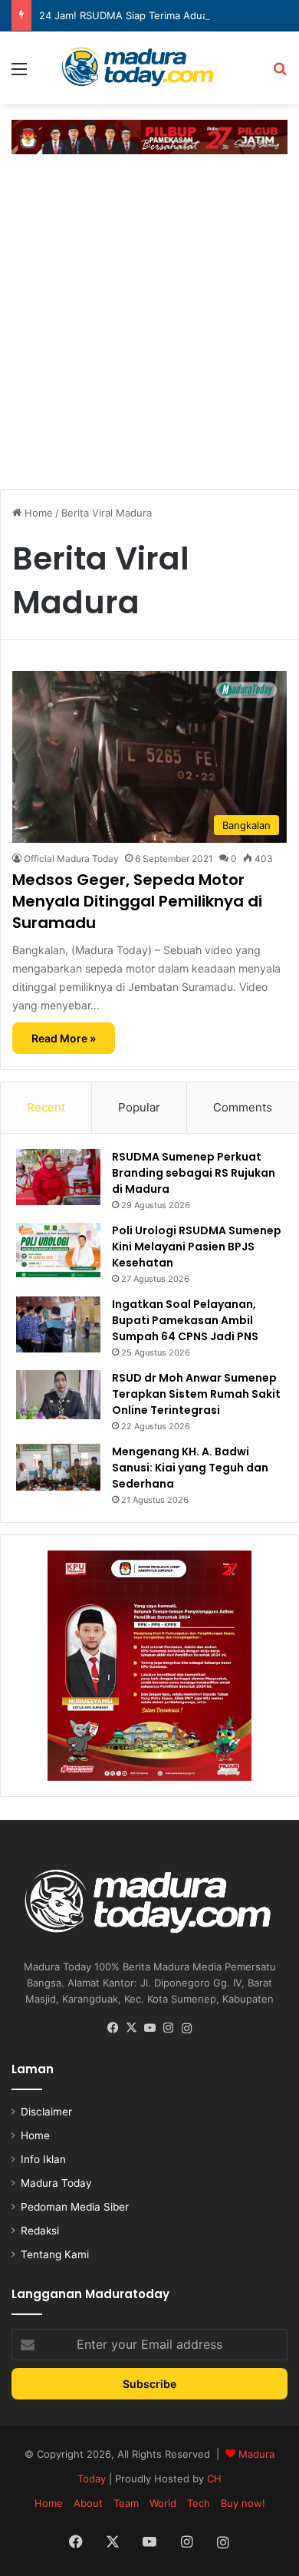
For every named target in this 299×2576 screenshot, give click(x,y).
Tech (199, 2503)
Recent (46, 1107)
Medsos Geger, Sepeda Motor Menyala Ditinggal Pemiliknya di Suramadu (137, 901)
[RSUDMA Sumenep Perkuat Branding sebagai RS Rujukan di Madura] (58, 1177)
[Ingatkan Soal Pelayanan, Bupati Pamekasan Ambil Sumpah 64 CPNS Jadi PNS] (58, 1324)
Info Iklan (43, 2159)
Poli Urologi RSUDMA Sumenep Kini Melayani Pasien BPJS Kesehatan (197, 1247)
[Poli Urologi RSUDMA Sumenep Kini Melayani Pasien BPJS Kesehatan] (58, 1250)
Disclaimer (46, 2112)
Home (37, 513)
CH (214, 2479)
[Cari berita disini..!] (280, 74)
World (163, 2503)
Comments (243, 1107)
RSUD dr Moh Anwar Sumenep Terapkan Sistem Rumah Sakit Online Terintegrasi (196, 1394)
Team (126, 2503)
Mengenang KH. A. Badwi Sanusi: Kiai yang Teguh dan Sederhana (190, 1468)
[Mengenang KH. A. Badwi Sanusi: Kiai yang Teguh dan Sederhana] (58, 1468)
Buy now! (243, 2503)
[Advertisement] (149, 319)
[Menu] (19, 74)
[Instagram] (168, 2028)
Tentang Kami (55, 2254)
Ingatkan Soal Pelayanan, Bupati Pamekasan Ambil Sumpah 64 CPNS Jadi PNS (185, 1320)
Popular (139, 1107)
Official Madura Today (71, 859)
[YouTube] (149, 2028)
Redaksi (40, 2231)
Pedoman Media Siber (75, 2207)
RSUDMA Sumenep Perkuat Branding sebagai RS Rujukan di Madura (194, 1173)
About (88, 2503)
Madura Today (56, 2183)
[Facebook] (113, 2028)
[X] (131, 2028)
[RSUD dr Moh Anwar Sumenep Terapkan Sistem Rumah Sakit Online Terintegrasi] (58, 1395)
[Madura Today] (149, 68)
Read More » (64, 1038)
